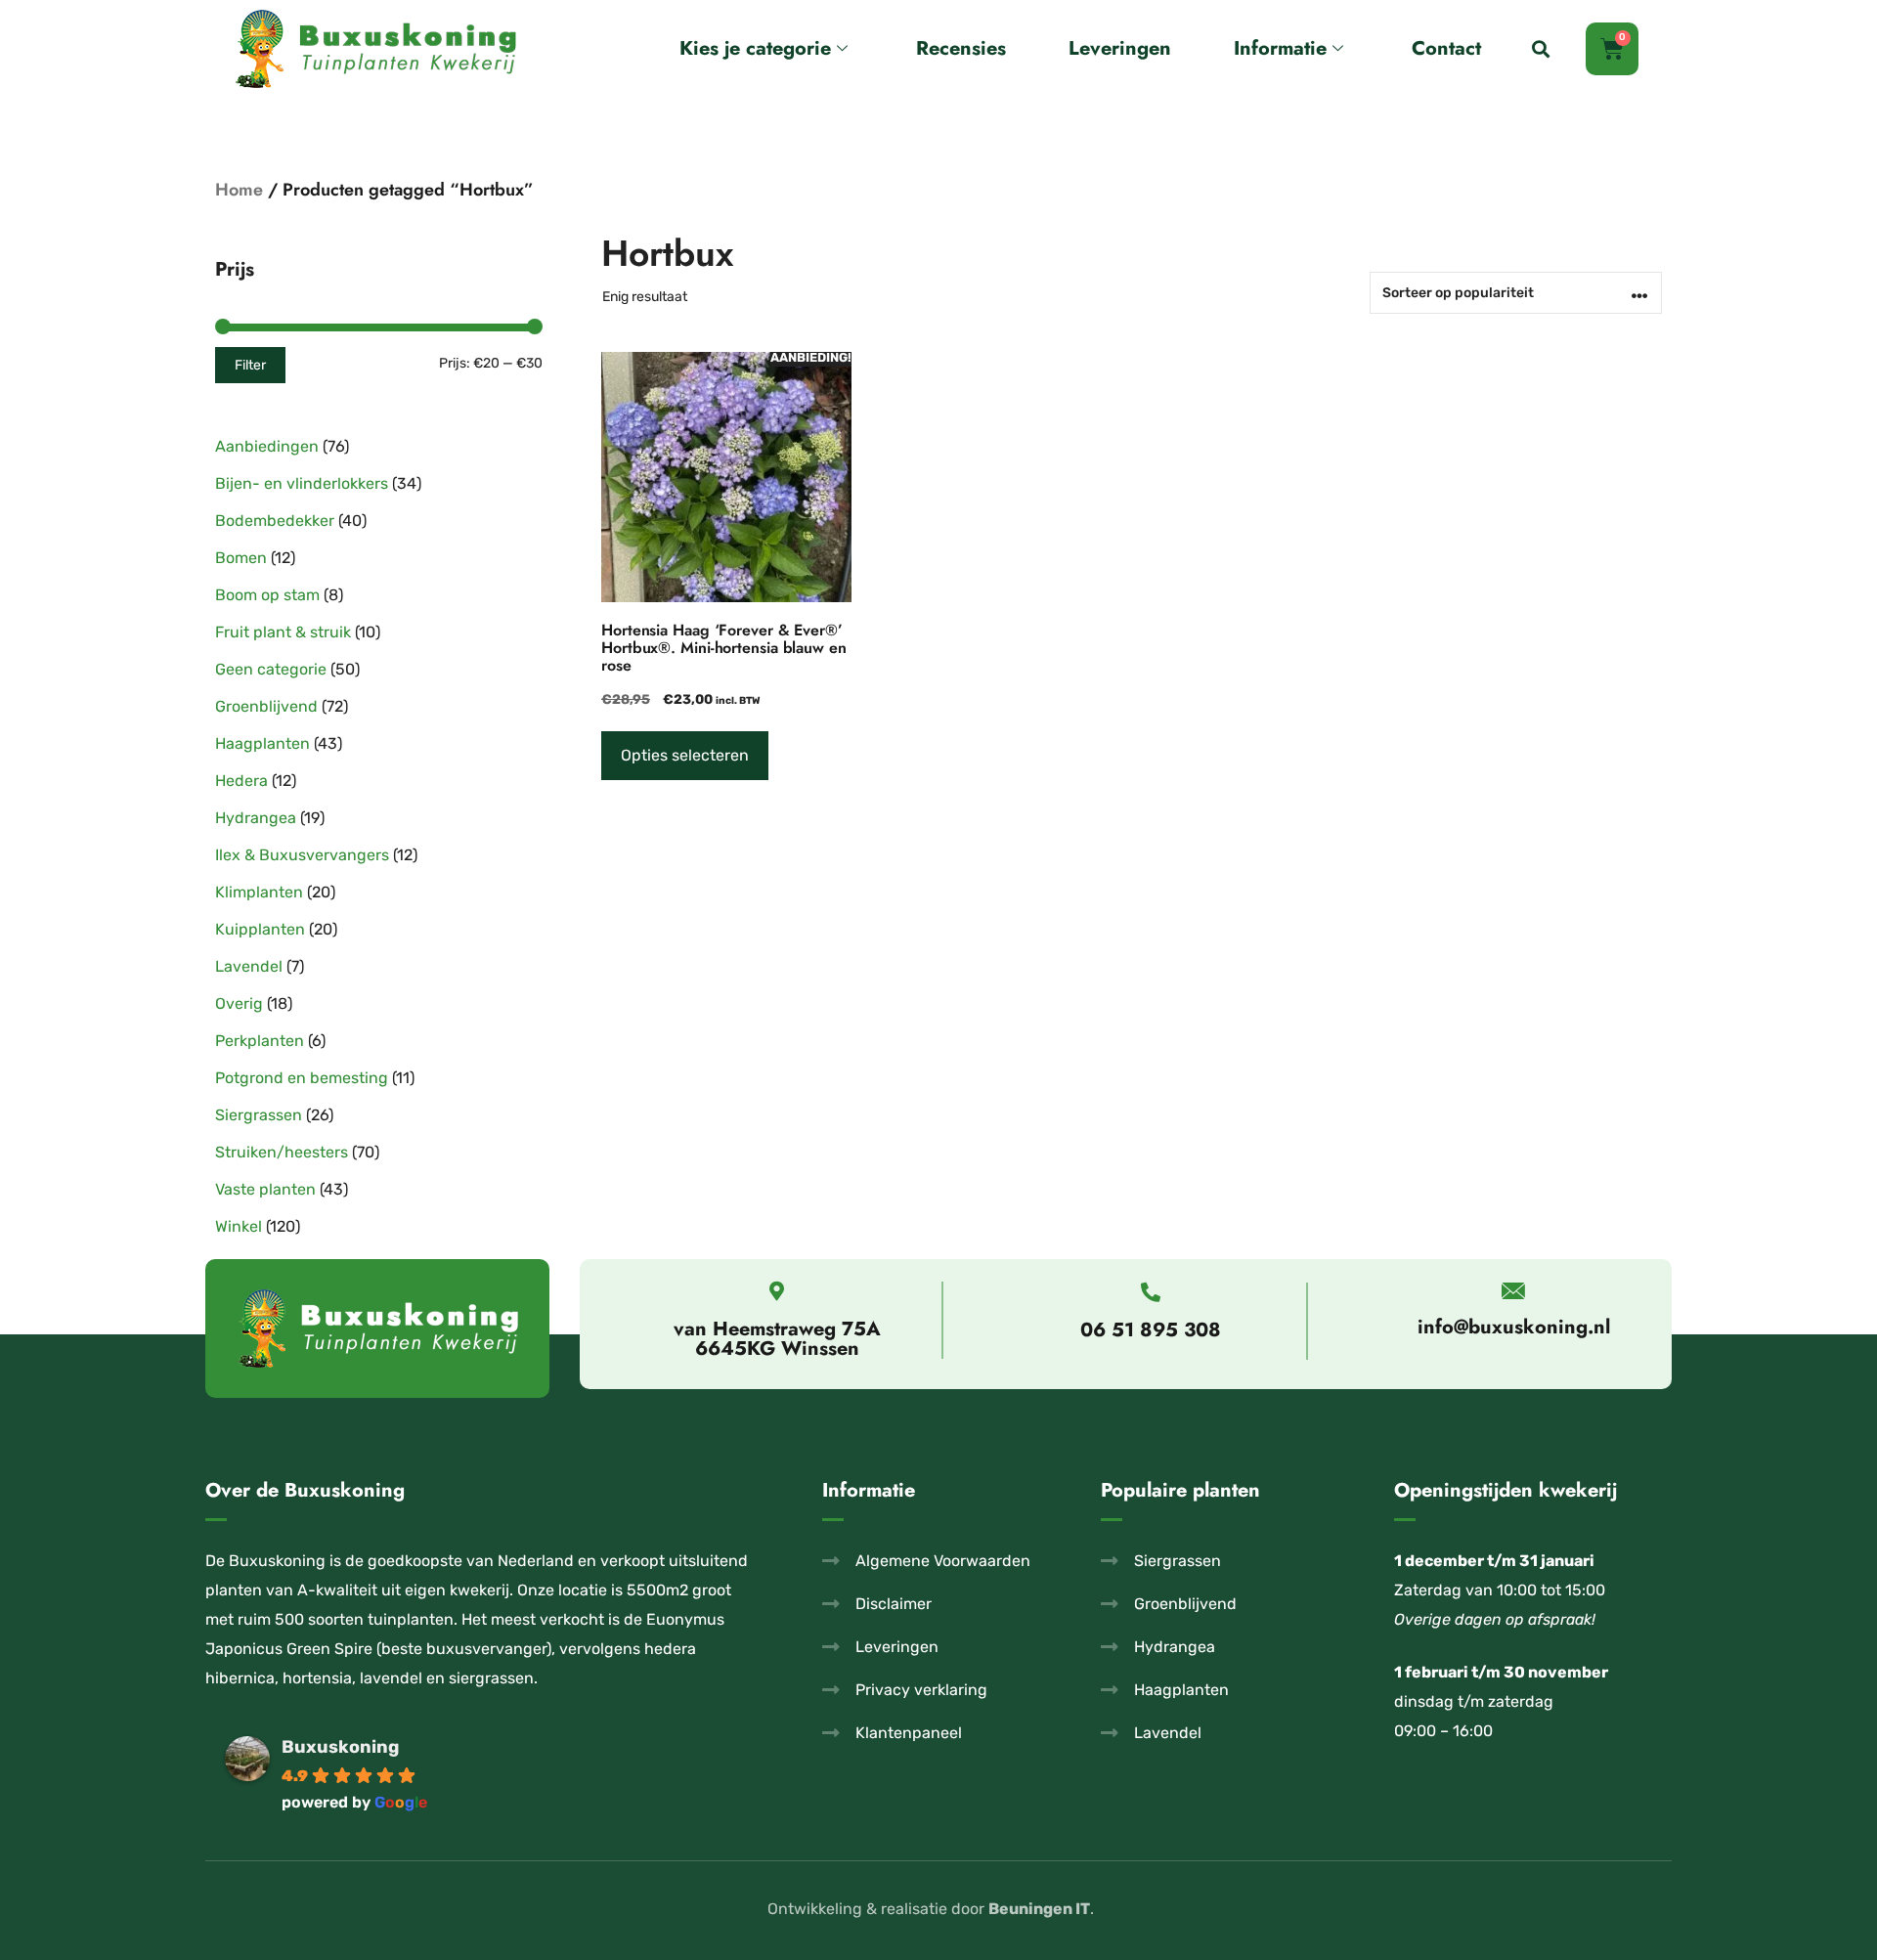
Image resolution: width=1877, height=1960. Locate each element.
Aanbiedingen (267, 446)
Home (239, 190)
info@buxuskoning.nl (1514, 1327)
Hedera (241, 781)
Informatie (1280, 48)
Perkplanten (260, 1041)
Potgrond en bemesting (302, 1078)
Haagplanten (262, 743)
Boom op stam (267, 595)
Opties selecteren (685, 755)
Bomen (241, 558)
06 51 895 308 (1151, 1330)
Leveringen (1120, 48)
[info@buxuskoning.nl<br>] (1514, 1291)
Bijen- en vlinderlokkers (302, 483)
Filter (250, 365)
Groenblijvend (266, 706)
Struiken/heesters (282, 1152)
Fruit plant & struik (283, 632)
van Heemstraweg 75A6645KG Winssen (777, 1339)
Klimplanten (259, 892)
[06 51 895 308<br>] (1151, 1292)
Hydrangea (256, 818)
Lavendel (249, 966)
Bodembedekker (275, 521)
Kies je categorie (755, 48)
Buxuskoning (340, 1747)
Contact (1446, 48)
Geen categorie (271, 669)
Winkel (239, 1226)
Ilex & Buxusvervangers (302, 855)
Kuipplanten (260, 929)
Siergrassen (259, 1115)
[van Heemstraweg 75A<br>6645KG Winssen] (777, 1291)
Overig (239, 1003)
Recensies (961, 48)
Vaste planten (265, 1189)
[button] (1541, 49)
